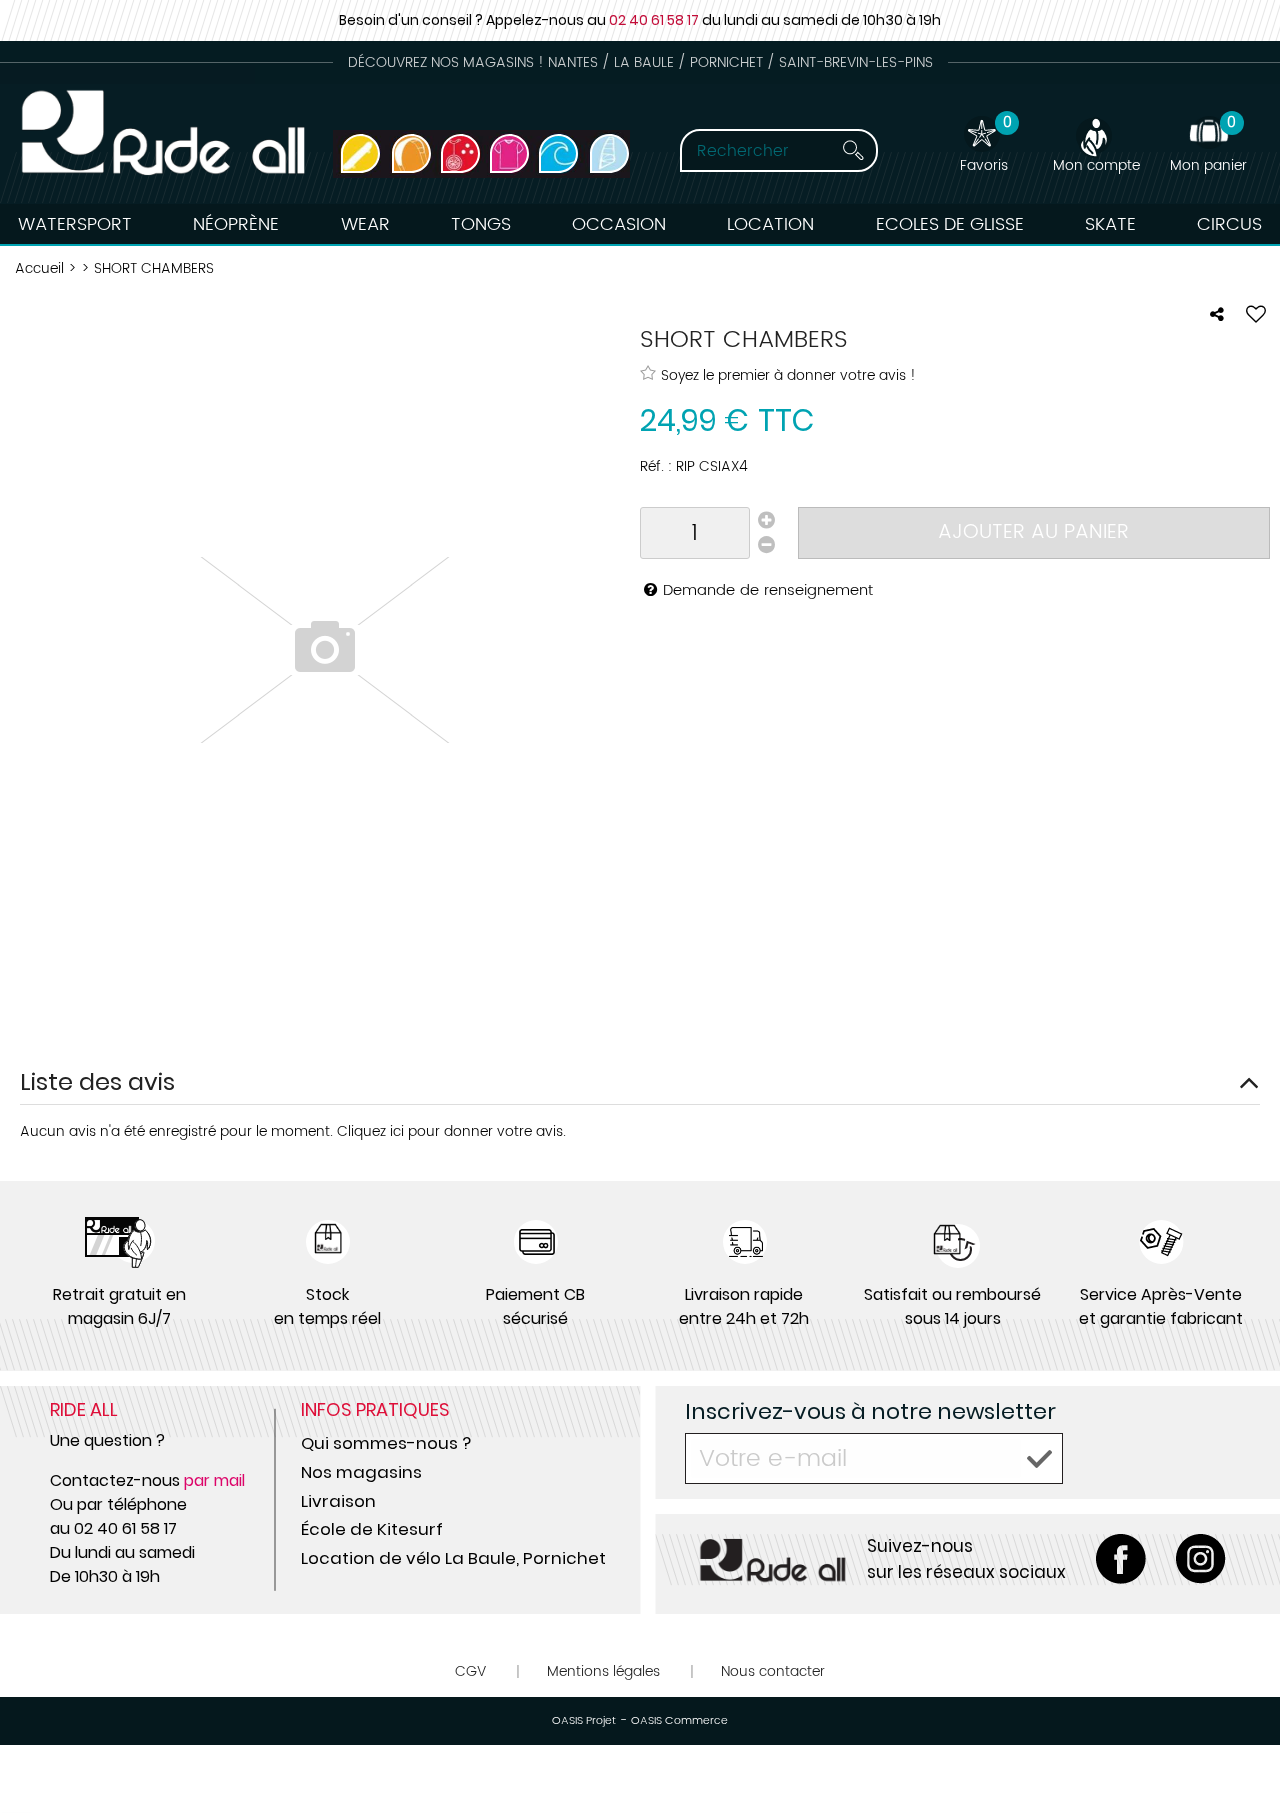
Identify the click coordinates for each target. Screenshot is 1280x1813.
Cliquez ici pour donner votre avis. (451, 1131)
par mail (214, 1480)
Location (770, 224)
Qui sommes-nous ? (386, 1443)
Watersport (75, 224)
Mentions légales (603, 1671)
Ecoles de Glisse (950, 224)
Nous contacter (773, 1671)
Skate (1110, 224)
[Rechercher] (853, 150)
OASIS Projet (584, 1721)
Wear (365, 224)
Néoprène (236, 224)
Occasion (619, 224)
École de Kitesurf (372, 1529)
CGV (470, 1671)
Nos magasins (361, 1472)
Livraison (338, 1501)
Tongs (481, 224)
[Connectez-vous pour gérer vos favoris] (1256, 314)
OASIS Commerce (679, 1721)
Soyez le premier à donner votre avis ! (788, 375)
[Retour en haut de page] (1240, 1753)
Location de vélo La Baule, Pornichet (453, 1558)
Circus (1229, 224)
